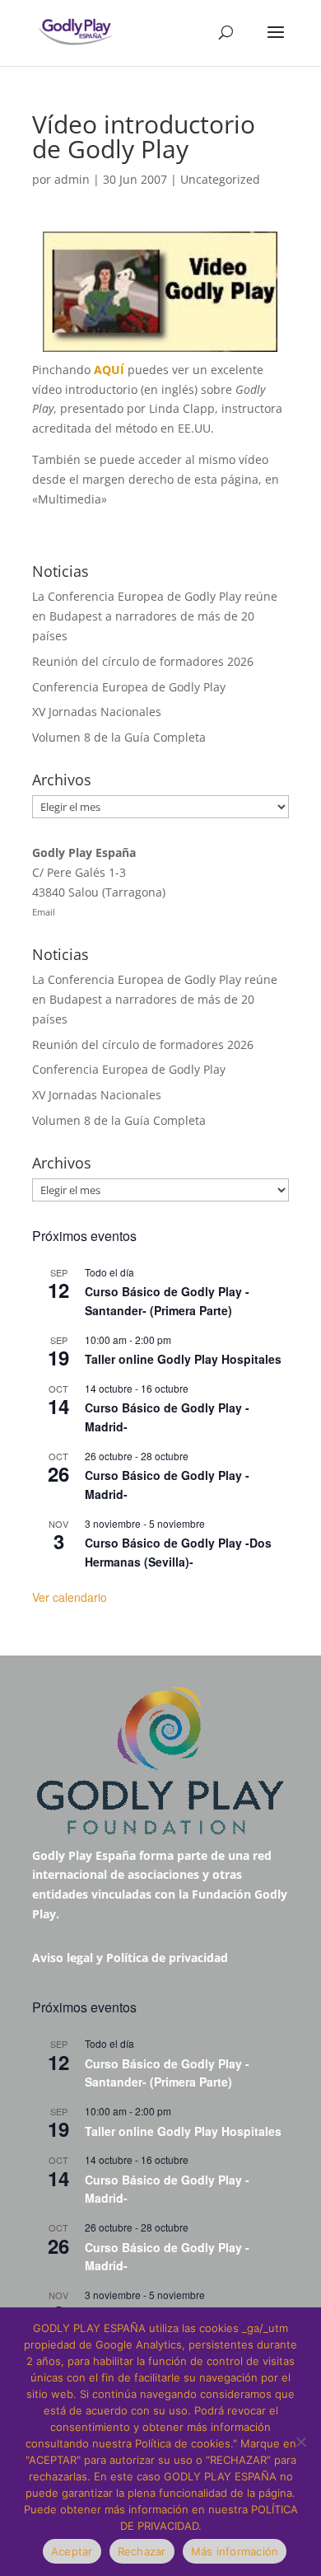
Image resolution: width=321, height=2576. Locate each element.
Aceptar (72, 2551)
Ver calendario (70, 1597)
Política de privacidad (167, 1958)
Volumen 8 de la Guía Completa (119, 737)
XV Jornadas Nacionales (97, 712)
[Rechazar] (300, 2442)
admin (72, 179)
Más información (235, 2551)
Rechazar (142, 2551)
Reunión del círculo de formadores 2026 (143, 661)
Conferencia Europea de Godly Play (129, 687)
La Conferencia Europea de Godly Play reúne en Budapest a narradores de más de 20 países (155, 616)
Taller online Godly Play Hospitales (183, 1359)
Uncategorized (220, 179)
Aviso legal (63, 1958)
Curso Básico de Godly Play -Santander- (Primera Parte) (167, 1301)
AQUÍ (109, 370)
